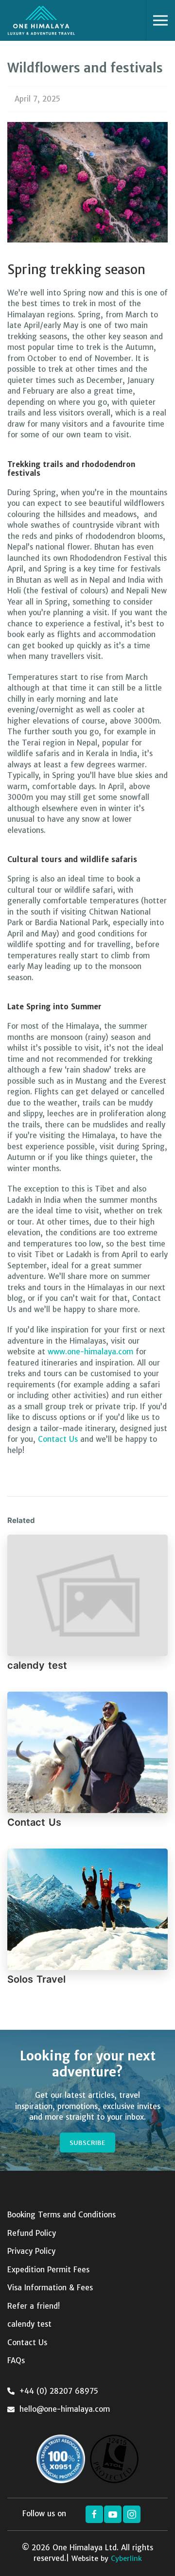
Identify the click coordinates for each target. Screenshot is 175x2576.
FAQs (16, 2360)
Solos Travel (36, 1979)
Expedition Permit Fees (48, 2270)
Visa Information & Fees (50, 2288)
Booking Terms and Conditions (61, 2215)
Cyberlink (126, 2559)
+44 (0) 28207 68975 (59, 2391)
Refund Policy (32, 2233)
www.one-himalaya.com (90, 1352)
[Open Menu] (160, 20)
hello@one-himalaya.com (65, 2409)
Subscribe (87, 2143)
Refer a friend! (34, 2306)
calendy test (37, 1665)
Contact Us (59, 1439)
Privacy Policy (31, 2251)
